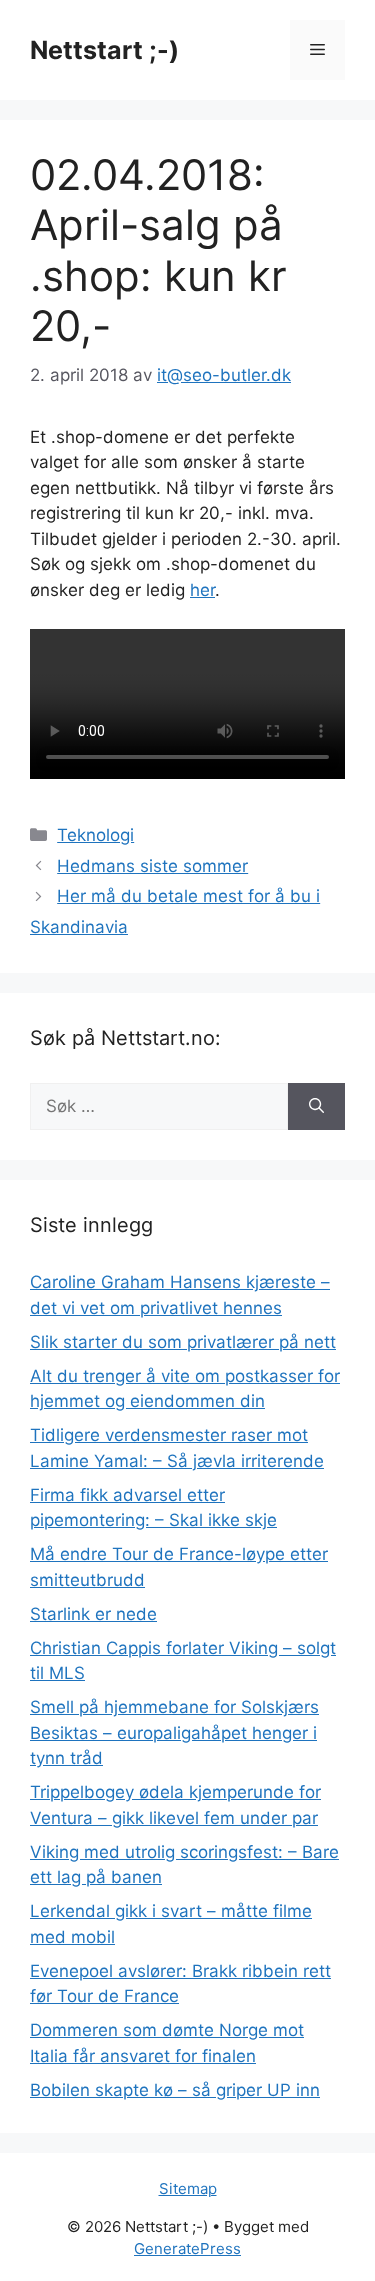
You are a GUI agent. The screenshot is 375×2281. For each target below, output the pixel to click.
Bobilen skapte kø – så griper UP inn (175, 2090)
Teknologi (95, 835)
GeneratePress (187, 2248)
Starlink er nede (93, 1614)
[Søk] (316, 1107)
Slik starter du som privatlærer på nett (183, 1342)
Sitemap (188, 2188)
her (202, 590)
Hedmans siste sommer (152, 866)
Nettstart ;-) (104, 50)
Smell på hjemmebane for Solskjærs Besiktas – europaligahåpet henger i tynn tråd (174, 1732)
